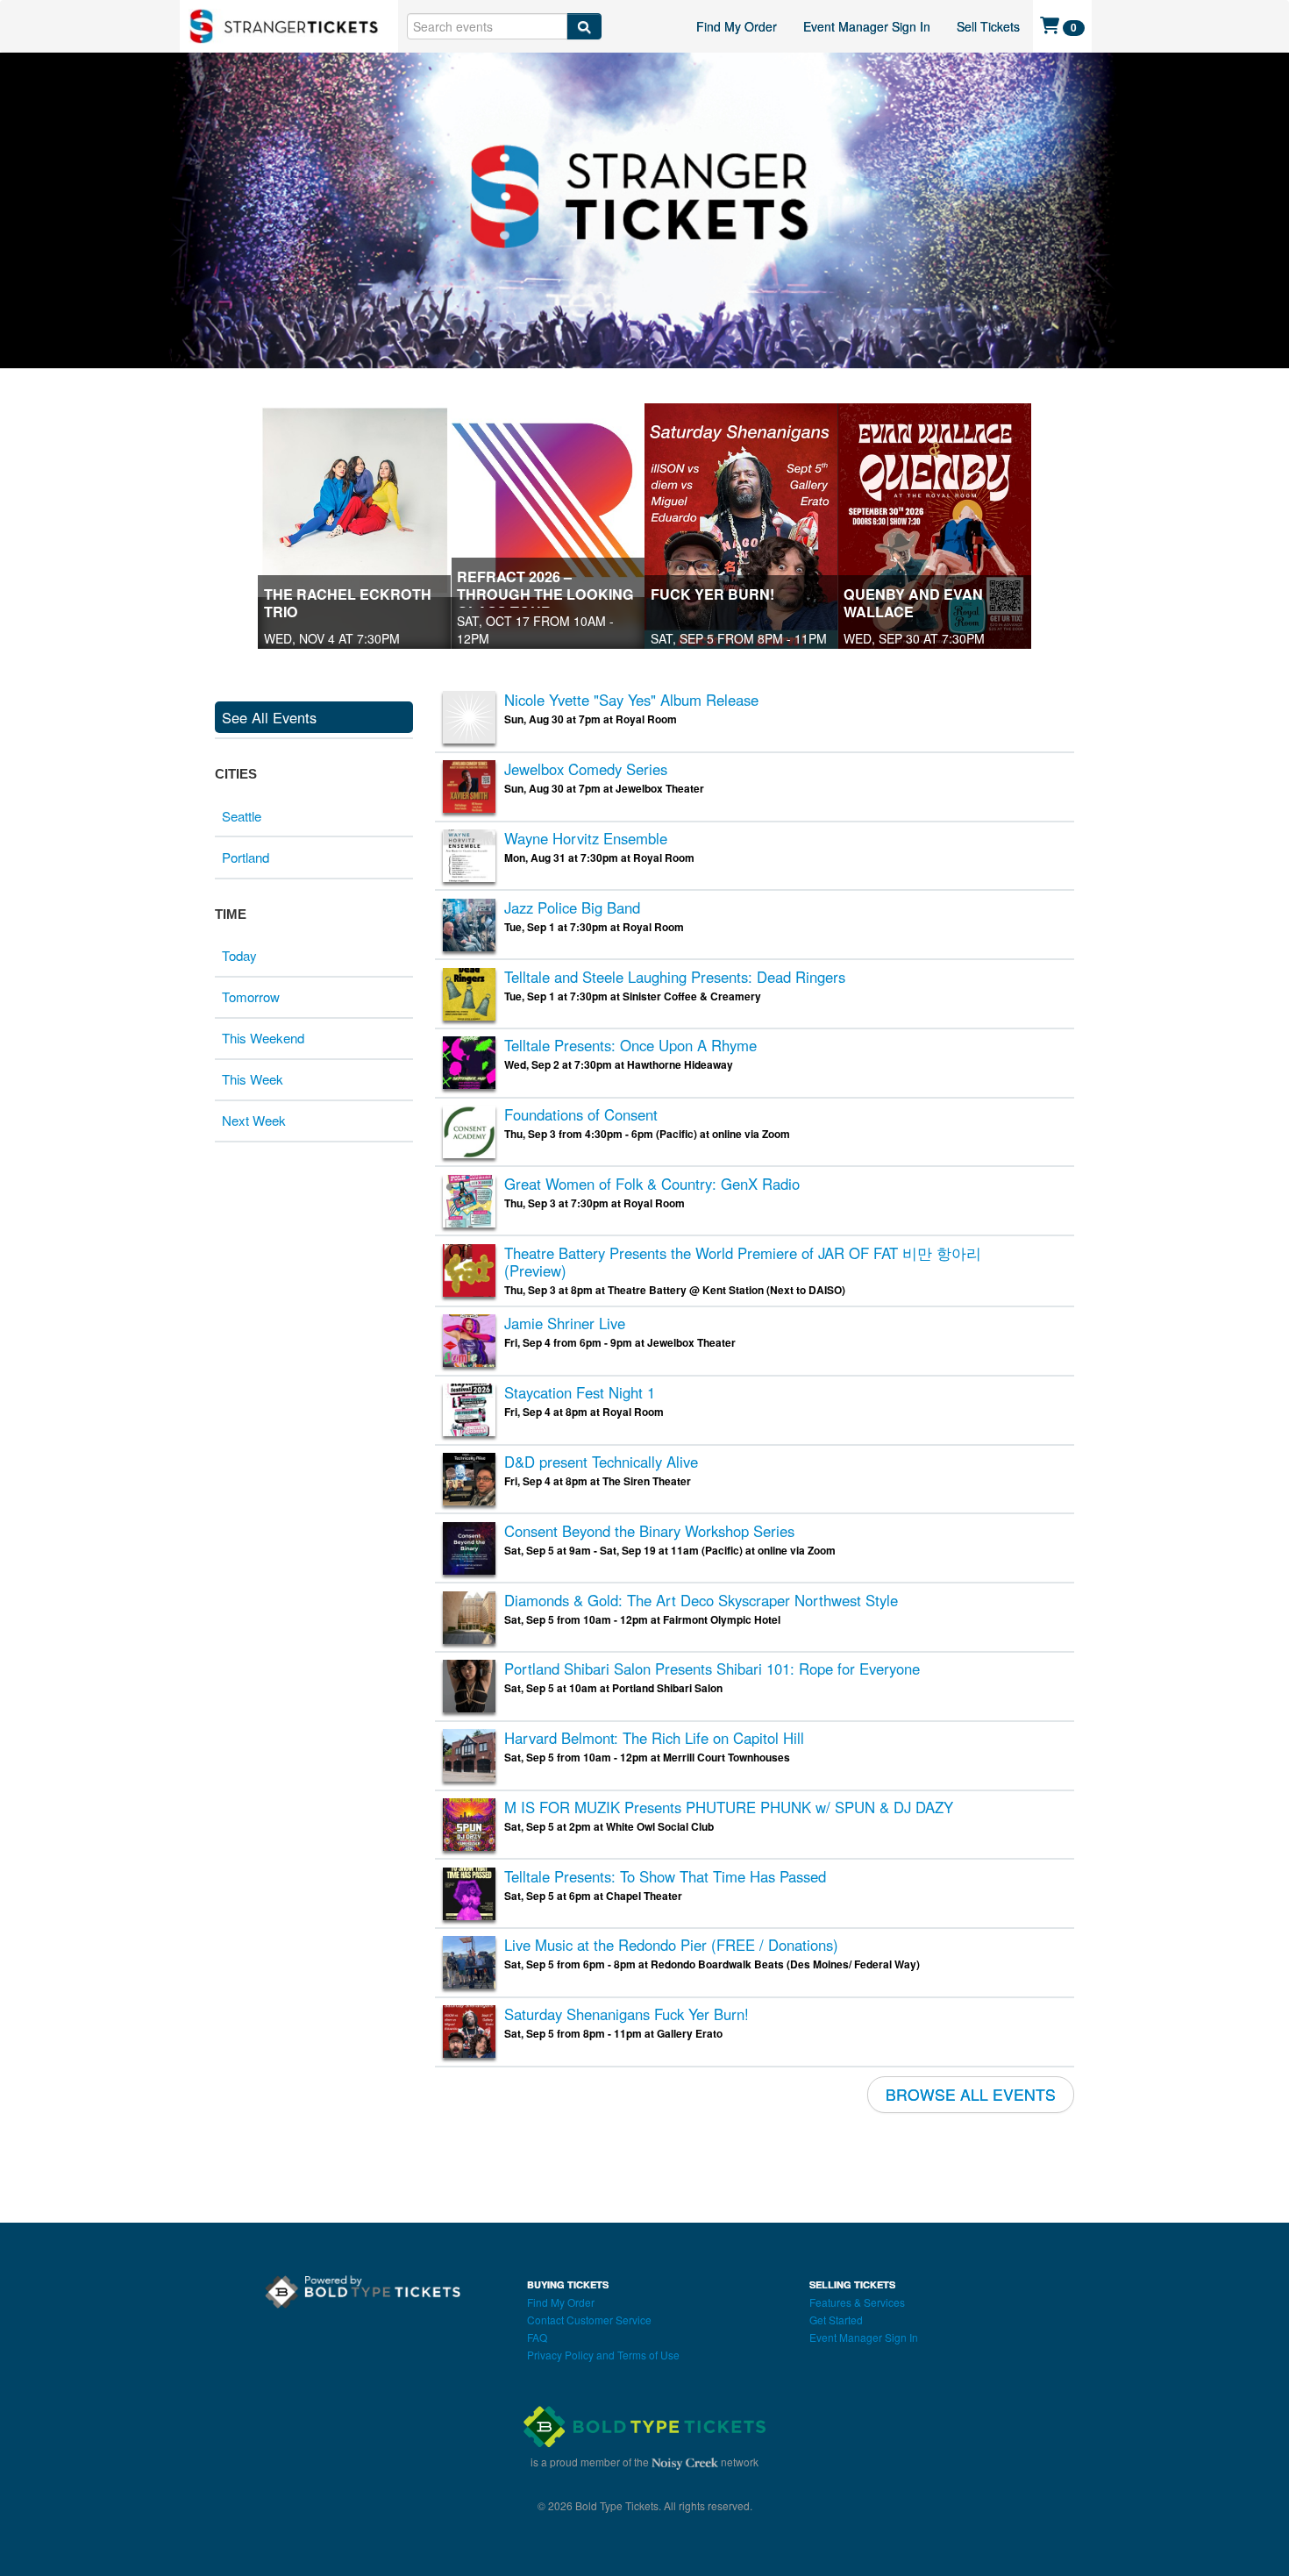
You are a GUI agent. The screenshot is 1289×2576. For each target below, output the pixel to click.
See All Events (269, 717)
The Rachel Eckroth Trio (348, 603)
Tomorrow (251, 996)
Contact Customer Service (589, 2320)
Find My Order (737, 26)
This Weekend (263, 1038)
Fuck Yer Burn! (712, 594)
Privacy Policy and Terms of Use (603, 2355)
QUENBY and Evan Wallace (913, 603)
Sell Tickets (988, 26)
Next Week (254, 1120)
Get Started (836, 2320)
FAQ (537, 2337)
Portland (246, 857)
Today (239, 955)
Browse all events (971, 2094)
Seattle (242, 816)
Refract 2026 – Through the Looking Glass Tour (545, 594)
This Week (253, 1079)
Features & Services (857, 2302)
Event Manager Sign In (867, 26)
